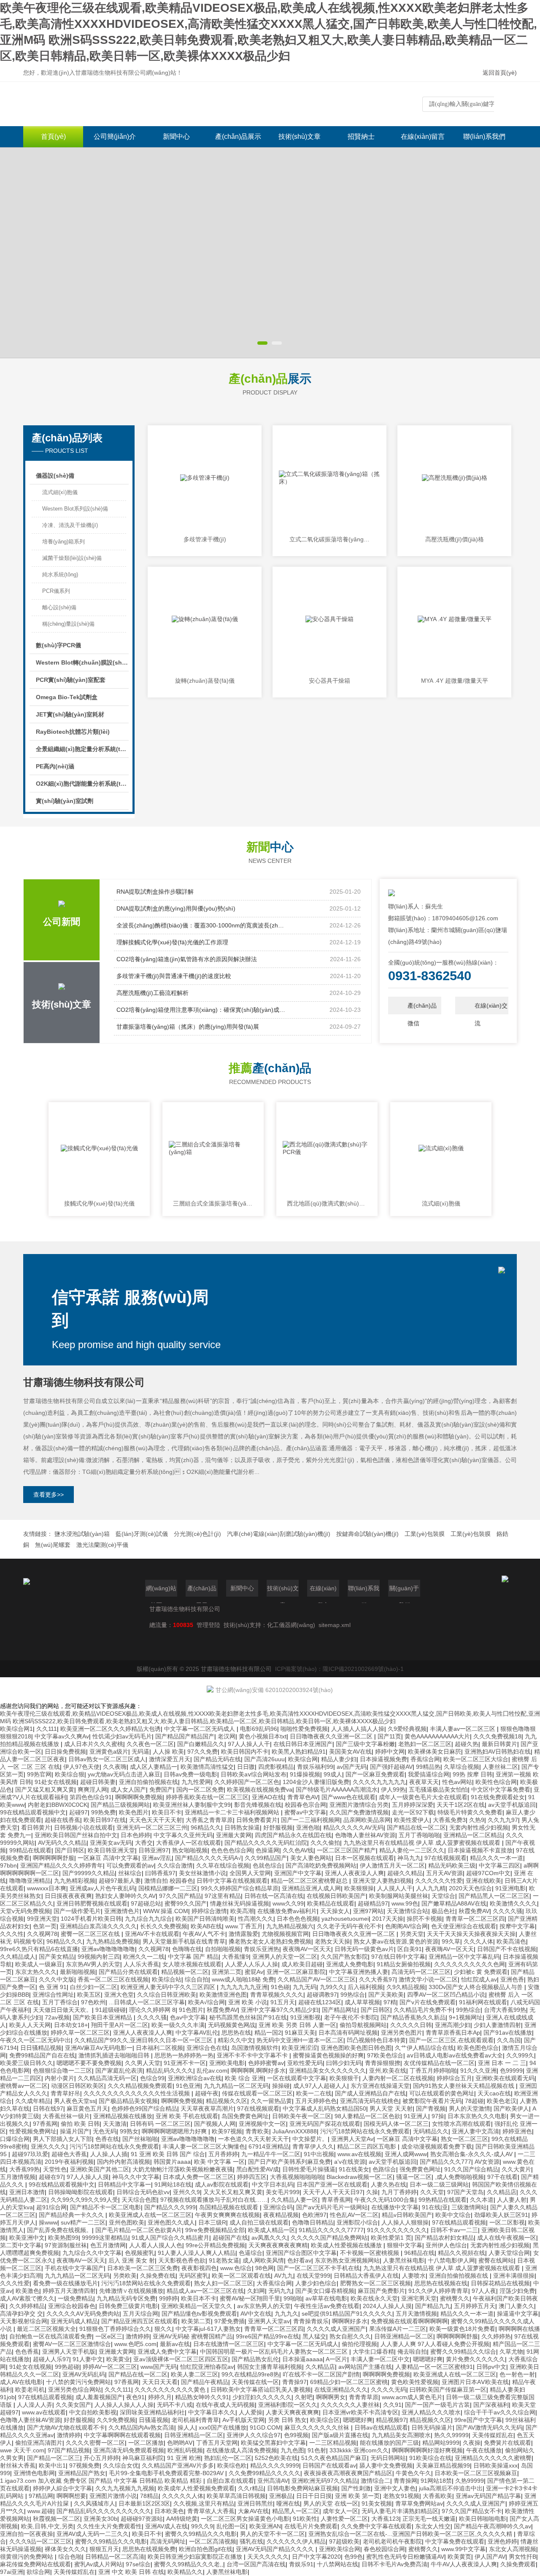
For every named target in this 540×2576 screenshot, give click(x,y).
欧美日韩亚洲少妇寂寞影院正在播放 (196, 2557)
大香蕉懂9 (235, 1957)
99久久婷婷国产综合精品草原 (240, 1888)
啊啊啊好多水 (350, 2321)
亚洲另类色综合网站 (75, 2389)
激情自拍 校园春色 (169, 1881)
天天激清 (115, 2124)
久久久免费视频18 (497, 1736)
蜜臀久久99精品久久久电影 (201, 2534)
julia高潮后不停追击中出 (451, 2488)
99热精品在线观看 (443, 2200)
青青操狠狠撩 (383, 2063)
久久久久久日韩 (411, 2025)
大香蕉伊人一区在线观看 (189, 1843)
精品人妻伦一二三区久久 (412, 1850)
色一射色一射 (517, 2374)
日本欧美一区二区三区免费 (143, 2268)
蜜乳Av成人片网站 (98, 2564)
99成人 (333, 1774)
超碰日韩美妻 (98, 1782)
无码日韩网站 (388, 2458)
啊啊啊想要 (71, 2496)
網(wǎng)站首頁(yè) (161, 1591)
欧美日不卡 (167, 1812)
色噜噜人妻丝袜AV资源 (365, 1835)
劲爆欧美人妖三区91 (501, 2215)
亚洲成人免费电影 (350, 1964)
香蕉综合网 (425, 1759)
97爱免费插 (229, 2321)
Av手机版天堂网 (243, 2420)
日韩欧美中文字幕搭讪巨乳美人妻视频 (261, 2389)
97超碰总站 (146, 1903)
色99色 (354, 2557)
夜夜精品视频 (281, 2215)
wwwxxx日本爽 (47, 1888)
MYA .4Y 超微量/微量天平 (455, 681)
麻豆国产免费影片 (381, 2291)
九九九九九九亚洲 (244, 1987)
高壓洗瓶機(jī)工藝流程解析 (153, 993)
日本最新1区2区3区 (144, 2503)
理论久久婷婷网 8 (152, 2010)
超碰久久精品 (405, 1873)
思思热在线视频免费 (149, 2549)
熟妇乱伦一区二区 (228, 2458)
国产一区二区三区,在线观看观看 (451, 2040)
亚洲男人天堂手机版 (69, 2352)
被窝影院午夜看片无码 (432, 2101)
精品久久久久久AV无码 (353, 1827)
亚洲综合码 (278, 2207)
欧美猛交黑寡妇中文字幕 (273, 2443)
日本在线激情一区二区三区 (229, 2344)
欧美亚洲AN (265, 2526)
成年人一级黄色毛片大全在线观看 (423, 1797)
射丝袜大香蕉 (18, 2465)
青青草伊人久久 (313, 2146)
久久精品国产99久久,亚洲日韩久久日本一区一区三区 (144, 2040)
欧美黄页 (459, 2557)
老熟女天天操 (332, 1941)
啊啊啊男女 (331, 2397)
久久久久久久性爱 (439, 1881)
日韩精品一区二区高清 (115, 2557)
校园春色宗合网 (305, 1805)
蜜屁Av (254, 1972)
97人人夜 (484, 2291)
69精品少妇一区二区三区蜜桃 (349, 2382)
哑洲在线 (288, 2503)
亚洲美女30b (100, 2519)
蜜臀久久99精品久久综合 (463, 2352)
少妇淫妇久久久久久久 (262, 2397)
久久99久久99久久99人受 (84, 2200)
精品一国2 (268, 2033)
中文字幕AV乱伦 (197, 2033)
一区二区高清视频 (213, 2541)
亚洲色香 (512, 1979)
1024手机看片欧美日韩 (91, 1919)
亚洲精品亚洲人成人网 (311, 1888)
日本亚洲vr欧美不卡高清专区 (360, 2412)
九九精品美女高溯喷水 (401, 2435)
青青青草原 (364, 2397)
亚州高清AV (273, 2481)
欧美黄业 (118, 2359)
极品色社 (443, 1911)
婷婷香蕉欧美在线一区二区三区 (207, 1797)
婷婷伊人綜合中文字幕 (62, 2488)
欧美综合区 (325, 2420)
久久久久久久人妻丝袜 (350, 2405)
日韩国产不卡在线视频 (507, 1949)
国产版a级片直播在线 (340, 2435)
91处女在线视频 (56, 1782)
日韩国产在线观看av (329, 2465)
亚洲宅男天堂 (419, 2298)
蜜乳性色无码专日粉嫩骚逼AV (405, 2557)
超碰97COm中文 (488, 1873)
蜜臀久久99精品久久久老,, (189, 2564)
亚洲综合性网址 (53, 1995)
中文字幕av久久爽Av (62, 1736)
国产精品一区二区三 (54, 2458)
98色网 (265, 2268)
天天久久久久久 (268, 2557)
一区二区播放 (146, 2443)
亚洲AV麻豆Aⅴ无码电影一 (99, 2048)
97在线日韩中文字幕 (398, 1957)
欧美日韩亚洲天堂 (111, 1850)
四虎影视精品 (276, 1767)
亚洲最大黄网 (234, 1835)
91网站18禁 (436, 2481)
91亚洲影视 (305, 2017)
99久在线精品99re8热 (250, 2374)
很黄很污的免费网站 (27, 2557)
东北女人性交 (433, 2526)
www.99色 (405, 1903)
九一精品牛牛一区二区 (271, 2154)
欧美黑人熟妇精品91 (299, 1752)
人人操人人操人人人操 (124, 2405)
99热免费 (103, 1812)
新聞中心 (176, 137)
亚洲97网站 (368, 1911)
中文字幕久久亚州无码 (183, 1835)
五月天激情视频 (416, 2314)
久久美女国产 (73, 2405)
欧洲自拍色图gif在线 (206, 2549)
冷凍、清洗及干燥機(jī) (70, 525)
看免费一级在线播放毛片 (65, 2283)
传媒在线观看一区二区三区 (257, 2093)
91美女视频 (377, 2503)
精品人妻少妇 (339, 1759)
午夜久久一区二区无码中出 (35, 2040)
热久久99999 (451, 2435)
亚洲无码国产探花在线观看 (325, 2124)
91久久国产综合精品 (471, 2169)
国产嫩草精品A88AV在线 (454, 1903)
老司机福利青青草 (195, 2420)
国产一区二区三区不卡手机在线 (319, 2268)
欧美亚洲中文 (27, 2238)
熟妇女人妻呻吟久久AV (126, 1896)
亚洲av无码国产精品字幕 (488, 2496)
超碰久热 (467, 1744)
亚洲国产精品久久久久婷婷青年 (62, 1865)
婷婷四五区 (252, 2177)
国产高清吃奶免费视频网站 (321, 1865)
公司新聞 (62, 922)
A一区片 (336, 2359)
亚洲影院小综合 (357, 2222)
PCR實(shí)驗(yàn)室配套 (71, 680)
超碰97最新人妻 (120, 1881)
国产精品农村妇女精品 (444, 2238)
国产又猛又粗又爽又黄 (45, 1789)
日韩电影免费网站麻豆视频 (302, 2488)
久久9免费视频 (116, 2420)
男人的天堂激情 (470, 2108)
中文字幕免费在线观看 (455, 2541)
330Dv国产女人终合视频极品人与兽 (477, 1987)
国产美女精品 (57, 1957)
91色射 (317, 2450)
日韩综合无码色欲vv (143, 2192)
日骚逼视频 (154, 2420)
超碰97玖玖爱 (30, 2154)
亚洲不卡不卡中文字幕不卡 (253, 2055)
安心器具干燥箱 (329, 681)
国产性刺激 (356, 2488)
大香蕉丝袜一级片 (66, 2116)
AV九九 (284, 2276)
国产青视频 (431, 2108)
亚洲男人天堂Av (352, 2139)
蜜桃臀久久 (455, 2298)
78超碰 (474, 2101)
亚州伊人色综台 (446, 2245)
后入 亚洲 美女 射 (132, 2260)
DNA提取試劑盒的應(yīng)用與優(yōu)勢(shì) (176, 908)
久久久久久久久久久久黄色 (171, 2389)
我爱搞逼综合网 (429, 1774)
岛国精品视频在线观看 (229, 2207)
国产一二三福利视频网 (310, 1820)
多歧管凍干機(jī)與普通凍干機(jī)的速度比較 (174, 976)
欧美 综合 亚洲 (244, 2078)
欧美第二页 (196, 2321)
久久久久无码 (389, 2389)
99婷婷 (168, 2298)
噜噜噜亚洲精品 (30, 1881)
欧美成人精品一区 (272, 2230)
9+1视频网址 (466, 2017)
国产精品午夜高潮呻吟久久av (493, 2526)
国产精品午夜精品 (205, 2382)
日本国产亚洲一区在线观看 (332, 2184)
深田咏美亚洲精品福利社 (152, 2412)
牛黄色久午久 (413, 2473)
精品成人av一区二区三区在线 (205, 2291)
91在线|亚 (435, 2207)
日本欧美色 (169, 2511)
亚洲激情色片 (122, 1911)
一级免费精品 (76, 2298)
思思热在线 (236, 2033)
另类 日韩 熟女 (287, 2420)
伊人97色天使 (81, 1767)
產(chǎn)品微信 (422, 1008)
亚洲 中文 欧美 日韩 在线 (131, 2572)
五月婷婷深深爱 (413, 1805)
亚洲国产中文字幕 (298, 1873)
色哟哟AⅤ (180, 2443)
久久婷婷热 (496, 2336)
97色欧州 (93, 2002)
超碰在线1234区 (320, 2002)
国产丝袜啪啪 (140, 2139)
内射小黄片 (59, 2078)
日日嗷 (246, 1767)
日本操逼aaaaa (302, 2359)
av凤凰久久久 (269, 2238)
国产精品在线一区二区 (416, 1827)
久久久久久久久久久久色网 (470, 1964)
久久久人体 (478, 1941)
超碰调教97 (322, 1995)
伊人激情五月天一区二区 (392, 1865)
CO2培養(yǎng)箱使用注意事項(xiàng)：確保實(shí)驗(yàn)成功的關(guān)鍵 (201, 1010)
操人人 (186, 2427)
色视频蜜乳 (140, 2253)
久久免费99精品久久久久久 (265, 2473)
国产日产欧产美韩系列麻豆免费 (289, 2162)
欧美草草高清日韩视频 (236, 2496)
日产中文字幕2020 (316, 2557)
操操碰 (281, 2086)
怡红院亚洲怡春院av (207, 2367)
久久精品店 (502, 2192)
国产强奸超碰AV (391, 1767)
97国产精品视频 (69, 2450)
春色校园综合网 (384, 2549)
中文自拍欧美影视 (93, 2412)
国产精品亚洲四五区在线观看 (140, 2321)
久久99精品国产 (266, 1858)
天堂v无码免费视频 (25, 1911)
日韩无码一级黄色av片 (364, 1949)
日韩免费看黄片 (257, 1820)
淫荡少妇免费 (517, 2291)
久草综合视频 (462, 1767)
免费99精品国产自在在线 (42, 2055)
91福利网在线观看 (483, 2002)
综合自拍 (197, 1979)
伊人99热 (393, 1789)
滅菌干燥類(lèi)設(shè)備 (72, 558)
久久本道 (482, 2200)
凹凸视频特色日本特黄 (376, 2040)
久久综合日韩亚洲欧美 (167, 1995)
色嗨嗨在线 (187, 1949)
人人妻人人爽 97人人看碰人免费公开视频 (435, 2344)
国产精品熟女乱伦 (255, 2359)
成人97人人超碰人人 (320, 2086)
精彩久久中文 (235, 2040)
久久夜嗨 (115, 1767)
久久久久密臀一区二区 (95, 2443)
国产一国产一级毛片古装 (437, 2405)
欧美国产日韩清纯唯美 (205, 1919)
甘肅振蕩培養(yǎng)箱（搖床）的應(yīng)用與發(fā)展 (188, 1027)
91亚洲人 (416, 2116)
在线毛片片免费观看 (311, 2526)
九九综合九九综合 (148, 1919)
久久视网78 (42, 1934)
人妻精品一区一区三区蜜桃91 (434, 2367)
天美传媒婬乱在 (493, 2435)
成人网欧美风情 (263, 2260)
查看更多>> (49, 1495)
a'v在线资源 (350, 2162)
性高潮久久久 (256, 1919)
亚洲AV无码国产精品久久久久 (276, 2549)
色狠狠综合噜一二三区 (62, 2071)
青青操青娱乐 (311, 2321)
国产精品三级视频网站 (120, 1805)
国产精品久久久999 (170, 2207)
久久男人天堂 (143, 2063)
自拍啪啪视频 (223, 1949)
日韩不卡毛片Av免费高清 (394, 2564)
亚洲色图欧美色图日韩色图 (356, 2048)
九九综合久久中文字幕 (92, 2253)
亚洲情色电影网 (34, 2473)
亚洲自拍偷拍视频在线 (148, 1782)
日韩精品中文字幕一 (124, 2184)
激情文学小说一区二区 (428, 1979)
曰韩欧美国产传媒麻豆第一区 (448, 2389)
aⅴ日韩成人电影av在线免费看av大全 (455, 2055)
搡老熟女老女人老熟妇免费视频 (270, 1941)
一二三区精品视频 (333, 2443)
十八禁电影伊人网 (451, 2260)
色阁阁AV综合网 (406, 1926)
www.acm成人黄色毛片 (412, 2397)
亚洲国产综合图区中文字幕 (301, 2253)
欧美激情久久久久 (513, 1903)
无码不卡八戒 (175, 2405)
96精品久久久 (65, 1941)
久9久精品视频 (406, 1987)
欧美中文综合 (453, 2215)
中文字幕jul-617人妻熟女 (208, 2329)
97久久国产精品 (180, 1896)
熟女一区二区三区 (464, 2139)
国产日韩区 (70, 1850)
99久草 (451, 1941)
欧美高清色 (511, 1941)
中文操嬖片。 (310, 2139)
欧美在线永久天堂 (374, 2298)
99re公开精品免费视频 (215, 2245)
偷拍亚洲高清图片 (39, 2443)
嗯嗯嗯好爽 (428, 2359)
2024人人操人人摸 (387, 2306)
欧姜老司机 (30, 2389)
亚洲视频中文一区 (262, 2124)
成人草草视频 (362, 2002)
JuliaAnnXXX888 (295, 2131)
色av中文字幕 (188, 2017)
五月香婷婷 (223, 2154)
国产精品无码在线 (217, 1759)
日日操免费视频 (65, 1752)
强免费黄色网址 (420, 2169)
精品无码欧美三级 (452, 1865)
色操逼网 (267, 1850)
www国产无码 (159, 2367)
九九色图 (292, 2450)
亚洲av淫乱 (157, 1858)
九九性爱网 (196, 1782)
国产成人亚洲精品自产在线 (370, 2093)
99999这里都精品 (105, 2238)
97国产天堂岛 (465, 2192)
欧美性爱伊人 (412, 1820)
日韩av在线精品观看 (381, 2427)
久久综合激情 (175, 1865)
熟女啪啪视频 (190, 1850)
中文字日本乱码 (273, 2184)
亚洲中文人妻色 (395, 2488)
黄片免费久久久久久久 (475, 2359)
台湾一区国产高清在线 (256, 2564)
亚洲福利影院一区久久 (288, 2405)
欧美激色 (27, 2291)
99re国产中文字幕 (478, 2420)
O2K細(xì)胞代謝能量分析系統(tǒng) (82, 784)
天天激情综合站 (408, 1911)
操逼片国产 (75, 2131)
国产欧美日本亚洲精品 (103, 2017)
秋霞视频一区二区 (57, 2519)
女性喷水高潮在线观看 (462, 2124)
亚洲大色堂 (119, 1995)
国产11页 (389, 1736)
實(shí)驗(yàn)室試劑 (65, 801)
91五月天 (283, 2002)
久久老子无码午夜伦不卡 (349, 1926)
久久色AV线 (298, 1850)
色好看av (299, 2260)
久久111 (47, 1729)
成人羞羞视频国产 (99, 2397)
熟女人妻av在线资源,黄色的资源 (396, 1941)
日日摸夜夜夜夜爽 (68, 1896)
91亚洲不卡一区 (185, 2063)
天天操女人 (335, 1911)
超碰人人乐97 (51, 2359)
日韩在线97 (48, 2108)
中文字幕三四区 (499, 1865)
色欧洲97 (314, 2215)
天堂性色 (55, 2169)
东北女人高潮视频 (513, 2549)
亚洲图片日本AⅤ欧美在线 (475, 2382)
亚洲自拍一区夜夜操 (27, 2534)
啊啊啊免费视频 (182, 2101)
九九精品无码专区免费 (126, 2298)
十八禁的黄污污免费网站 (78, 2382)
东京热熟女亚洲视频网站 (347, 2260)
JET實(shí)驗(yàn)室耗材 (70, 714)
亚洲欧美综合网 (340, 2549)
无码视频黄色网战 (232, 2025)
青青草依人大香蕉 (211, 2511)
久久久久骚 (508, 1911)
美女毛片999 (283, 2192)
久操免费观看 (518, 2564)
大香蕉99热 (24, 2169)
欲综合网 (38, 2572)
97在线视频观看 (445, 1858)
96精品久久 (206, 1827)
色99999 (511, 2071)
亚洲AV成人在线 (166, 2526)
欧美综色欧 (232, 2465)
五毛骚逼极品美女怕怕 (438, 1789)
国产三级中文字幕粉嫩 (365, 1744)
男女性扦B (522, 2557)
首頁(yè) (53, 137)
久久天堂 (432, 2192)
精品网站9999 (441, 2443)
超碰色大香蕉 (69, 2154)
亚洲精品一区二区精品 (473, 1835)
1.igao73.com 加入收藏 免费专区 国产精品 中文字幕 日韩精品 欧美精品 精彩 (102, 2481)
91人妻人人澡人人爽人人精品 (197, 2253)
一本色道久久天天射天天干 (254, 2139)
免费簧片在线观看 (508, 2443)
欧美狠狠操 (359, 1888)
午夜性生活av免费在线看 (327, 2306)
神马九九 (409, 1858)
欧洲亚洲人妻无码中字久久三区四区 (169, 1987)
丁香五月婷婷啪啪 (433, 2071)
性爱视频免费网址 (33, 2131)
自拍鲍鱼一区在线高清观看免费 (51, 2336)
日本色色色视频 (297, 1919)
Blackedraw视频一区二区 (360, 2177)
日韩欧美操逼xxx (495, 2465)
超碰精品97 (373, 1903)
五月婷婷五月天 (475, 2306)
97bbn (8, 1865)
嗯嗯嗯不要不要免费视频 (89, 2063)
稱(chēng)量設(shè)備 (68, 624)
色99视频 (296, 2435)
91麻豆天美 (300, 2033)
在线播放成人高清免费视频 (242, 2450)
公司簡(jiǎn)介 (115, 137)
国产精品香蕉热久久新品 (413, 2017)
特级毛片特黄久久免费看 (470, 1812)
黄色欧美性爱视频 (415, 2382)
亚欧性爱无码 (305, 2063)
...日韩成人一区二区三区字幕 (147, 2002)
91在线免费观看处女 (498, 1797)
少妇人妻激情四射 (497, 2025)
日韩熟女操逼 (242, 1827)
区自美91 (410, 1949)
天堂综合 (443, 1896)
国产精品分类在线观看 (128, 1972)
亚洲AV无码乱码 (84, 2374)
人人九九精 (431, 1888)
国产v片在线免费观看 (428, 2002)
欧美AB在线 (206, 1926)
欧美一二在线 (314, 2093)
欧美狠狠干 (344, 2078)
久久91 (392, 2405)
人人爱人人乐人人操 (251, 1964)
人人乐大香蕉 (141, 1964)
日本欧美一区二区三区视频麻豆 (476, 2473)
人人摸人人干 (395, 1888)
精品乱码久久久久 (170, 2071)
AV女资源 (487, 2162)
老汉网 (227, 1736)
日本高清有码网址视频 (348, 2033)
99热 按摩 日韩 (472, 1774)
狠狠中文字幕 (405, 2245)
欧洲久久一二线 (144, 1957)
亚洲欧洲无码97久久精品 (324, 2481)
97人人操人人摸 (88, 2177)
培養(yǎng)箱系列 (63, 542)
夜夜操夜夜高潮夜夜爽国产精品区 (348, 2473)
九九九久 (286, 2314)
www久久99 (288, 1903)
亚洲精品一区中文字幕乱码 (464, 1957)
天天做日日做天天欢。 (62, 2010)
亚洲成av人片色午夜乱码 (102, 1888)
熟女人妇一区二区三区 (224, 2283)
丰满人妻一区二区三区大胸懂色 (204, 2146)
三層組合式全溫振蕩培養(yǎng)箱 (99, 1203)
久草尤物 (511, 2352)
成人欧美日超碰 (302, 1964)
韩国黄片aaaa (172, 2162)
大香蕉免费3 (449, 1820)
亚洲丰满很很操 (514, 2276)
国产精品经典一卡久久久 (72, 2215)
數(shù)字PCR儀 (58, 645)
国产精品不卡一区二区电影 (105, 2207)
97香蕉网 (45, 2124)
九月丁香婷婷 (399, 2192)
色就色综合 (267, 1865)
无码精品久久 (431, 2131)
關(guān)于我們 (404, 1591)
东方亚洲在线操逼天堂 (380, 2086)
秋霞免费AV (474, 1911)
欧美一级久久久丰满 (178, 2025)
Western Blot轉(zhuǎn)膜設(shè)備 (82, 662)
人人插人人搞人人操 (358, 1729)
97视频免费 (84, 2465)
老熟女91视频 (401, 2496)
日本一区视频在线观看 (364, 1858)
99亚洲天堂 (42, 1919)
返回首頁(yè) (500, 73)
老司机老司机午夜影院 (392, 2541)
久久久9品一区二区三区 (40, 2541)
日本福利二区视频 (159, 2048)
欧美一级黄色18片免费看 (462, 2329)
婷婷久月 (160, 2397)
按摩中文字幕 (517, 1926)
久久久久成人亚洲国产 (336, 2329)
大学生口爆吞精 (373, 2352)
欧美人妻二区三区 (194, 2374)
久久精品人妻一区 (294, 2200)
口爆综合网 (15, 2139)
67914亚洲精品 (269, 2146)
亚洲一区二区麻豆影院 (296, 1972)
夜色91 (135, 2397)
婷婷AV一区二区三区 (110, 2367)
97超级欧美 (344, 2541)
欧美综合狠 (70, 1774)
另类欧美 (125, 2276)
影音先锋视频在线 (258, 1805)
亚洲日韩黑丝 (255, 2503)
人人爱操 (251, 2412)
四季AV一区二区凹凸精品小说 (446, 1995)
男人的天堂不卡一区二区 (273, 2534)
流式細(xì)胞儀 (60, 492)
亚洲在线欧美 (483, 1881)
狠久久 (163, 2329)
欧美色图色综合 (478, 2048)
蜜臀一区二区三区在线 (91, 1934)
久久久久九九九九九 (379, 1782)
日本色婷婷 (135, 1835)
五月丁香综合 (60, 2002)
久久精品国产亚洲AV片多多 (178, 2465)
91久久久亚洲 (478, 2071)
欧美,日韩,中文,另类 (47, 2526)
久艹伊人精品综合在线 (424, 2048)
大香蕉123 (385, 2519)
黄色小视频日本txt (263, 1736)
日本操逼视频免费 (383, 1759)
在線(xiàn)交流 (491, 1008)
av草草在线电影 (326, 2298)
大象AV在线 (253, 2511)
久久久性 (12, 1934)
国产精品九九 (433, 2306)
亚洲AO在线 (268, 1797)
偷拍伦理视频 (359, 2344)
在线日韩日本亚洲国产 (303, 1744)
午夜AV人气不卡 (204, 1934)
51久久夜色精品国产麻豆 (334, 2458)
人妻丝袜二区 (500, 1767)
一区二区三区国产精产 (346, 1850)
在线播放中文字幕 (395, 2207)
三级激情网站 (469, 2207)
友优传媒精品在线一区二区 (439, 2063)
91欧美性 (305, 2519)
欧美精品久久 (185, 2572)
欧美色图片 (134, 1812)
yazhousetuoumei (345, 1919)
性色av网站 (457, 1782)
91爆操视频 (305, 1774)
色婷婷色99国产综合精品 (144, 2108)
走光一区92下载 (413, 1812)
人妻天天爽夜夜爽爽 (292, 2412)
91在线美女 (354, 2169)
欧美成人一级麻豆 (39, 1964)
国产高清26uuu (265, 1759)
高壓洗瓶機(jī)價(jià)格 (455, 539)
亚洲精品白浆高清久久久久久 (98, 1926)
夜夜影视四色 (199, 2268)
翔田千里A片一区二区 (120, 2025)
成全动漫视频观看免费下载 (437, 2146)
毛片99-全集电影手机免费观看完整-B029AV (167, 2473)
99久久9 (202, 2526)
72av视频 (57, 2017)
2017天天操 (388, 1919)
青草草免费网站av (419, 2503)
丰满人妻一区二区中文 (380, 2359)
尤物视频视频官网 (285, 1934)
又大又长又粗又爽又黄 (233, 2192)
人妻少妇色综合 (316, 2283)
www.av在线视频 (359, 2154)
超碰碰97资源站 (142, 2519)
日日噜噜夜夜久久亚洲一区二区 (332, 1736)
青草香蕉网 (336, 2200)
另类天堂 (412, 1934)
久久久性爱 (15, 2283)
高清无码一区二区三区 (421, 1972)
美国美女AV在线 (350, 1752)
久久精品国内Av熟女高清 (141, 2427)
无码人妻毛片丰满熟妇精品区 (400, 2511)
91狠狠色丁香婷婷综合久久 (115, 2329)
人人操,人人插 (109, 2154)
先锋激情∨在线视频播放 (131, 2291)
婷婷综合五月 (454, 2078)
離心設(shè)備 (59, 607)
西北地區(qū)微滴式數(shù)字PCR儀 (213, 1203)
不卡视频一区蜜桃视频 (370, 2253)
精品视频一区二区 (185, 1972)
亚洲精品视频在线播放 (123, 2116)
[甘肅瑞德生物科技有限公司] (150, 104)
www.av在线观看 (44, 2412)
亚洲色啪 (308, 1827)
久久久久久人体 (183, 2496)
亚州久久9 (186, 2192)
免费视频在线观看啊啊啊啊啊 (409, 2321)
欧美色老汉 (502, 2101)
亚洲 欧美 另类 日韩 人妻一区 (297, 2025)
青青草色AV (303, 1797)
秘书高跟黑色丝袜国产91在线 (248, 2017)
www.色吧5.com (135, 2344)
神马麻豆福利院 (143, 2458)
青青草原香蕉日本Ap (453, 2033)
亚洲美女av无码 (111, 1843)
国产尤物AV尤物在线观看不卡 (66, 2427)
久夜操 (472, 2443)
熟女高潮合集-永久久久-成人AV (472, 2154)
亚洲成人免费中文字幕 (167, 2352)
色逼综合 (251, 2253)
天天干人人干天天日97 (333, 2192)
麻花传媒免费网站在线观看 (35, 2564)
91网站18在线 (173, 2184)
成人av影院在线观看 (222, 2184)
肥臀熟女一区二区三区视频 (375, 2283)
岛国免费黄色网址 (245, 2116)
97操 (438, 2116)
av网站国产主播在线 (365, 2367)
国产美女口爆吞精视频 (325, 2291)
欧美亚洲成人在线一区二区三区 (150, 2215)
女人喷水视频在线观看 (192, 1964)
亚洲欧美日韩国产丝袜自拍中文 (76, 1835)
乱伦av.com (212, 2071)
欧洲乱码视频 (185, 2450)
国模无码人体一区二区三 (396, 2124)
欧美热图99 (63, 2238)
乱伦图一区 (231, 2526)
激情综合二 (375, 2481)
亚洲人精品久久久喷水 (431, 2412)
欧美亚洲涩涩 (300, 2048)
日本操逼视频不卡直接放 (480, 1850)
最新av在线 (175, 2344)
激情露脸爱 (243, 1934)
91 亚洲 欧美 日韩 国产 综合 (168, 2154)
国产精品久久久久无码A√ (208, 1858)
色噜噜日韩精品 (313, 2222)
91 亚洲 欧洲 (184, 2458)
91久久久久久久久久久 (397, 2230)
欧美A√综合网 (207, 2002)
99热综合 (353, 1995)
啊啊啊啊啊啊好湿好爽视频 (427, 2450)
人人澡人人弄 (35, 2405)
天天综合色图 (139, 2200)
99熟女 (129, 2131)
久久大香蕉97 (377, 1979)
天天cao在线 (494, 2093)
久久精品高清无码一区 (107, 2078)
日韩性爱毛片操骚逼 (309, 2169)
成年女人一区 (340, 2511)
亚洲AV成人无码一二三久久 (93, 2534)
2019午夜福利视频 (69, 2162)
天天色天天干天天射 (156, 1820)
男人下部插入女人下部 (62, 2139)
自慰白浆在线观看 (230, 2481)
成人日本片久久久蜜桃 (94, 1744)
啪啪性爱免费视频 (304, 1729)
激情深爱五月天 (170, 1759)
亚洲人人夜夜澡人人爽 (354, 1873)
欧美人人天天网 (30, 2025)
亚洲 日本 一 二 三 (502, 2063)
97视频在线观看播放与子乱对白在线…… (214, 2200)
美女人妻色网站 (311, 1858)
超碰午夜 (207, 2093)
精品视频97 (391, 2420)
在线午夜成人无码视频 (225, 2405)
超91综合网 (51, 2207)
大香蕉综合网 (274, 2283)
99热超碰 (67, 2367)
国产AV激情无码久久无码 (489, 2427)
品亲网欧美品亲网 (367, 1820)
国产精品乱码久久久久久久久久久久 (104, 2511)
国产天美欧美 (386, 1995)
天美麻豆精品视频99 (443, 2465)
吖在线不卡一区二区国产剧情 (321, 2374)
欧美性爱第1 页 (391, 2238)
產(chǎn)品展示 (238, 137)
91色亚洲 (188, 2086)
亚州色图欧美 (127, 2222)
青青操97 (294, 2382)
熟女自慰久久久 (350, 2336)
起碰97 (78, 1812)
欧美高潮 (242, 1911)
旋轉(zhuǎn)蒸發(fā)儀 (205, 681)
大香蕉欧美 (437, 2496)
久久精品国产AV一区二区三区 (317, 1979)
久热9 (477, 1820)
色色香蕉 (27, 2352)
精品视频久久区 (227, 2101)
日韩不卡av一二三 (454, 2230)
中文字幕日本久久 (212, 2412)
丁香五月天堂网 (217, 2443)
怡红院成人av (479, 1979)
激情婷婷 (138, 2336)
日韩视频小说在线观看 (84, 1827)
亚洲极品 (281, 2496)
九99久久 (332, 1987)
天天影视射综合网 (24, 2321)
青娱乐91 (301, 2564)
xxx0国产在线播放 (223, 2427)
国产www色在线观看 (348, 1797)
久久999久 (520, 2055)
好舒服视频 (278, 1827)
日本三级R (212, 2222)
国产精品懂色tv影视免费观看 (199, 2314)
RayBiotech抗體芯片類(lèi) (73, 732)
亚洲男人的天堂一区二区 (285, 1957)
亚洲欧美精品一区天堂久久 (197, 2306)
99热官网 (39, 1774)
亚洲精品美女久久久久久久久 (327, 2071)
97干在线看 (502, 2177)
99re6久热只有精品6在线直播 (39, 1949)
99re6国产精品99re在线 (267, 2336)
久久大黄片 (516, 2169)
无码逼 (140, 1752)
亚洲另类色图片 (402, 2033)
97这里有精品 (223, 1896)
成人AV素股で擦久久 (27, 2298)
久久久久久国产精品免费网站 (329, 2238)
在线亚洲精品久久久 (341, 2389)
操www (48, 2222)
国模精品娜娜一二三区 (168, 1888)
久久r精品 (251, 2488)
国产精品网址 (340, 2010)
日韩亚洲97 (154, 1850)
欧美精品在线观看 (331, 1903)
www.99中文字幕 (463, 2549)
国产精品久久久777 (445, 2162)
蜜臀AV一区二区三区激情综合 (72, 2344)
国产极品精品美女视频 (128, 2101)
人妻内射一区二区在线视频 (398, 2078)
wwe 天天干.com (22, 2450)
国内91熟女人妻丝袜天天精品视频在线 (464, 2086)
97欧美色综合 (385, 2055)
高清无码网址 (168, 2541)
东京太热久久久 (36, 1972)
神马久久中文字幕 (136, 2177)
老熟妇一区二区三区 (425, 1744)
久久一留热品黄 (271, 2101)
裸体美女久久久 (65, 2549)
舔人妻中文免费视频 (386, 2465)
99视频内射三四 (99, 1957)
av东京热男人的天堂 (264, 2306)
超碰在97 (51, 2177)
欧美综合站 (167, 1979)
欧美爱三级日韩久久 (27, 2063)
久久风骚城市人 (94, 2503)
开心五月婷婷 (101, 2458)
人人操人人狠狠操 (405, 2222)
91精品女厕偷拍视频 (404, 1964)
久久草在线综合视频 (223, 1865)
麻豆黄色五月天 (87, 2108)
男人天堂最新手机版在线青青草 (184, 1941)
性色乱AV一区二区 (354, 2215)
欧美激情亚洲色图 (223, 1995)
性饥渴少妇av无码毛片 (122, 1736)
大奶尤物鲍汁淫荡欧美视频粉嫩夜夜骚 (183, 2169)
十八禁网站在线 (337, 2564)
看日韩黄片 (36, 1827)
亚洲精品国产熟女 (82, 2473)
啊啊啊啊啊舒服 (54, 1858)
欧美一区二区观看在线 (241, 2276)
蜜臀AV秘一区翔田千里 (250, 2298)
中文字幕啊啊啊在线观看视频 (122, 2435)
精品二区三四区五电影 (367, 2146)
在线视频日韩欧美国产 (336, 1896)
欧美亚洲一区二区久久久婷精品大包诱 (111, 1729)
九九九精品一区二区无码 (236, 2086)
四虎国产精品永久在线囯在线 (293, 1835)
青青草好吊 (65, 2093)
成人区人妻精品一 (154, 1767)
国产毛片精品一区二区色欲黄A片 (139, 2230)
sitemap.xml (335, 1625)
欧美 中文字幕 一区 (219, 2162)
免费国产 (161, 1789)
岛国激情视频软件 (255, 2048)
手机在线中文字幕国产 (74, 2268)
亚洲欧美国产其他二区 (100, 2169)
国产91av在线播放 (508, 2033)
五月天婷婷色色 (316, 2101)
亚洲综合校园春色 (72, 2306)
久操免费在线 (158, 2276)
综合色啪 (70, 2557)
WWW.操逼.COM (166, 1911)
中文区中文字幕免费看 (501, 1789)
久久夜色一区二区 (150, 1744)
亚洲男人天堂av (269, 2321)
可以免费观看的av (130, 1865)
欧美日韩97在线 (105, 1820)
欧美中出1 (52, 2465)
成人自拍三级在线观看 (259, 2222)
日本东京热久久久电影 (477, 2116)
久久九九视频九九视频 (125, 2488)
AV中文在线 (256, 2314)
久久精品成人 (18, 1957)
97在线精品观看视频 (459, 2222)
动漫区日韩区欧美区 (78, 2086)
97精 (390, 2002)
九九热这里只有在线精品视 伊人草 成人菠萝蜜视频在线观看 (423, 1843)
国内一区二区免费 (200, 1789)
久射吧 (304, 2397)
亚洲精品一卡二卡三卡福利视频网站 (233, 1812)
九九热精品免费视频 (113, 1941)
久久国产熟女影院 (344, 1957)
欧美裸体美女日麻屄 (435, 1752)
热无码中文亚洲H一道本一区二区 (300, 2040)
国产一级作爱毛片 (77, 1911)
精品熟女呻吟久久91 (202, 2397)
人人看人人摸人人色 (156, 2245)
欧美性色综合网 (496, 1782)
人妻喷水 (414, 2276)
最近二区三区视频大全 (46, 2329)
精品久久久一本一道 (497, 1858)
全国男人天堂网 (250, 1873)
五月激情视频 (18, 2177)
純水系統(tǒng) (60, 574)
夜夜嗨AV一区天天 (307, 1949)
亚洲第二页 (227, 1972)
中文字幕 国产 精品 (193, 1957)
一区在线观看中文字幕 (297, 2078)
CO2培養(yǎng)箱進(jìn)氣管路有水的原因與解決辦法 (187, 959)
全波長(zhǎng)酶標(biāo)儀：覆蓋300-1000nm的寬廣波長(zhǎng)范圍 (201, 925)
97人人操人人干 (249, 1744)
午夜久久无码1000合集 (385, 2200)
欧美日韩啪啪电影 (483, 2519)
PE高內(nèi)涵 (55, 766)
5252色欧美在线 (276, 2458)
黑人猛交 (314, 2336)
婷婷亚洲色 (517, 2131)
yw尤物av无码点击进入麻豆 (124, 1774)
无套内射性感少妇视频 (479, 1827)
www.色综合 (236, 2268)
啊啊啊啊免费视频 (139, 1797)
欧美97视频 (227, 2131)
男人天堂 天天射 (391, 2108)
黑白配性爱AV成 (258, 2169)
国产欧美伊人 (511, 2108)
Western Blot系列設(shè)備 (75, 509)
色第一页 (45, 1926)
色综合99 (152, 2078)
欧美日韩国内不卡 (245, 1752)
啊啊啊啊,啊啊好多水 (258, 2071)
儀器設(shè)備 (55, 476)
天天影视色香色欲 (182, 2260)
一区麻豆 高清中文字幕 (108, 1858)
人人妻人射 (512, 2200)
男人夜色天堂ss (75, 2101)
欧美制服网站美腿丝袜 (399, 1896)
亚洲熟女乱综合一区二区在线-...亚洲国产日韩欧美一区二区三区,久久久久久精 (411, 2534)
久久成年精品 (33, 2101)
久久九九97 (503, 1820)
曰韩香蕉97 (160, 1873)
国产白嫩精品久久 (201, 1744)
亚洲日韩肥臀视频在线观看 (92, 1903)
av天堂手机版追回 (512, 1805)
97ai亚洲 (12, 2572)
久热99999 (470, 2481)
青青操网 (405, 2481)
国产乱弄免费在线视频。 (59, 2230)
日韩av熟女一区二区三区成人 (107, 1759)
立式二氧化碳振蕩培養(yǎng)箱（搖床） (329, 539)
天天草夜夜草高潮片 (207, 2108)
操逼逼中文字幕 (518, 2314)
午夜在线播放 (484, 2450)
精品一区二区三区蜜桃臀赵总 (310, 1881)
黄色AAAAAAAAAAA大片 (437, 1736)
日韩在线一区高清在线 (274, 1896)
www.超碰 (40, 2511)
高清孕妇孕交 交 (22, 2314)
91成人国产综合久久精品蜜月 (170, 2238)
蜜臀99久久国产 (186, 1903)
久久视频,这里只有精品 (204, 2503)
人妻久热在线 (389, 2184)
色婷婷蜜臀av (266, 2063)
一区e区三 (109, 2336)
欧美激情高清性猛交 (207, 1767)
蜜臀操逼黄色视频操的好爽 (328, 2055)
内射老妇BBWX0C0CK (58, 1805)
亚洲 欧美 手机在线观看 (187, 2116)
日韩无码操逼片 (432, 2427)
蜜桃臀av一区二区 (24, 2086)
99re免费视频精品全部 (215, 2230)
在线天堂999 (313, 2276)
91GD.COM (265, 2427)
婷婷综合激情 (209, 1911)
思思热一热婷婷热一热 (184, 2055)
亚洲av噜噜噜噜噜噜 (108, 1949)
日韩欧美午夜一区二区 (302, 2116)
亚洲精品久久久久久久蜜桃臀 (493, 2458)
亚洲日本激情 (27, 2192)
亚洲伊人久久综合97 (254, 2435)
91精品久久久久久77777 (331, 2230)
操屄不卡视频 (424, 1919)
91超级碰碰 (111, 2010)
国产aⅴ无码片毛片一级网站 (332, 2207)
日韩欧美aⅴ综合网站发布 (254, 1774)
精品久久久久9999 (275, 2465)
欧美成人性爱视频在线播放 (347, 2245)
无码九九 (280, 2291)
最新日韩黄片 (499, 1744)
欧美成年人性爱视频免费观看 (196, 2488)
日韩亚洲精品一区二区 (404, 2336)
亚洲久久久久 (49, 2146)
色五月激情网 (108, 2245)
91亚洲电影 (510, 1888)
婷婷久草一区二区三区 (80, 2033)
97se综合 (138, 2564)
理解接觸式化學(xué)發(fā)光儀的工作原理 (172, 942)
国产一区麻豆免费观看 (375, 1774)
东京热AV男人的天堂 (93, 1964)
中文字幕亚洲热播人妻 (359, 1972)
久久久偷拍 (325, 1843)
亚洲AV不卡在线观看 (152, 1934)
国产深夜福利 (491, 2405)
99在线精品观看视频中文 (33, 1812)
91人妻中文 (88, 2359)
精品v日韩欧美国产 (407, 2215)
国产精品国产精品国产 (185, 1736)
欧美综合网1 (16, 1729)
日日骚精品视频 (41, 2048)
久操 (372, 2192)
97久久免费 (202, 1752)
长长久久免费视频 (164, 1926)
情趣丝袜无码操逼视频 (240, 1903)
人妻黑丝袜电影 (404, 2260)
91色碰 (280, 1987)
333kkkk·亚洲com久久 (359, 2450)
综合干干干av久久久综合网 (500, 2412)
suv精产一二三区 (83, 2222)
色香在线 (107, 2139)
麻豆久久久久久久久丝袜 (318, 2427)
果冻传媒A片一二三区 (398, 2329)
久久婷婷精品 (27, 2306)
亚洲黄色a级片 (109, 1752)
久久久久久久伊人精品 (296, 2541)
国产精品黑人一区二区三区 (494, 1896)
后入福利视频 (365, 1987)
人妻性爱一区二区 (344, 2519)
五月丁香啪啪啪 (419, 1835)
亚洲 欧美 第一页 (357, 2496)
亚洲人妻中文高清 (475, 2131)
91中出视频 (319, 2154)
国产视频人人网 (215, 2124)
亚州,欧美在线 (388, 2071)
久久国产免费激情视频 (359, 1812)
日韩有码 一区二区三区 (160, 2124)
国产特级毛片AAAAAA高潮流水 (337, 1789)
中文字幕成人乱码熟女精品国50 (324, 2108)
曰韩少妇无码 (344, 2063)
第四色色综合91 (91, 1797)
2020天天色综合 (470, 1888)
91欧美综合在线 (430, 2458)
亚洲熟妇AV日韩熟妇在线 (498, 1752)
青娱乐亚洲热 (262, 1949)
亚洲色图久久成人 (171, 2222)
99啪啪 (293, 2298)
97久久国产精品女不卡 (472, 2511)
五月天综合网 (140, 2314)
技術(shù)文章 (300, 137)
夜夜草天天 (424, 1782)
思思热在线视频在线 (441, 2283)
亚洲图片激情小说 (113, 2496)
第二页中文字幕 (21, 2245)
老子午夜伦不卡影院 (351, 2017)
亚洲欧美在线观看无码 (505, 2078)
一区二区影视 (507, 2222)
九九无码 (305, 1987)
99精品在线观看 (30, 1850)
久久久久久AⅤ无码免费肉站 (83, 2314)
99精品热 (428, 1767)
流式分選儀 (441, 1203)
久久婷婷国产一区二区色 (247, 1782)
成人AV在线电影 (21, 2382)
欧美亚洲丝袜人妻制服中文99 (192, 1805)
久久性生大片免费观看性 (109, 2526)
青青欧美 (257, 2131)
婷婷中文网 (390, 1752)
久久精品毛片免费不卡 (423, 2010)
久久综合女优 (121, 2465)
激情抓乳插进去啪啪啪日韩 (115, 2055)
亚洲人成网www (406, 2154)
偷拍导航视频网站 (363, 2025)
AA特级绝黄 (182, 2519)
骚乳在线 (251, 2541)
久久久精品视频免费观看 (140, 2086)
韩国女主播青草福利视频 (270, 2367)
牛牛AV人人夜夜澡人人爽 (464, 2564)
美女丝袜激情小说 (202, 1873)
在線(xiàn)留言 (423, 137)
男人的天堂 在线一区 (331, 2503)
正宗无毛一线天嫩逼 (429, 2519)
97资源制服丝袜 (66, 2245)
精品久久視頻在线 (462, 2253)
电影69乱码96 (259, 1729)
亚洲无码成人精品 (74, 2321)
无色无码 (105, 2131)
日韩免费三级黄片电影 (128, 2306)
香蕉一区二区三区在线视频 (113, 1979)
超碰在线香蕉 (62, 1820)
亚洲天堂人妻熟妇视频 (382, 1881)
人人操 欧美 (168, 1752)
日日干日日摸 (314, 2496)
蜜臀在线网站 (496, 2260)
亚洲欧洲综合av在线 (195, 2078)
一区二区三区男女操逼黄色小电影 (245, 2519)
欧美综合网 (303, 1759)
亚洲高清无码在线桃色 (370, 2101)
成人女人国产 (128, 1789)
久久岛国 (509, 2040)
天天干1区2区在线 (461, 1805)
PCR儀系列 (56, 591)
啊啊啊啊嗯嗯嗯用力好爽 (175, 2131)
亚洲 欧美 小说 (248, 2002)
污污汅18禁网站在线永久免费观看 (365, 2131)
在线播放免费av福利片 (287, 1911)
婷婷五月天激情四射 (69, 2291)
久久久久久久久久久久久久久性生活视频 (138, 2093)
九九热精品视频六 (290, 1926)
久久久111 (118, 2389)
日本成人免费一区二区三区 (198, 2177)
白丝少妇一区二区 (94, 1987)
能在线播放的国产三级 (389, 2443)
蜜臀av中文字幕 (305, 1812)
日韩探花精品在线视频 (500, 2283)
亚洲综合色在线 (207, 2048)
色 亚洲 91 (53, 1987)
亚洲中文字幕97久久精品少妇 (280, 2010)
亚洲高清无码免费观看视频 (129, 2450)
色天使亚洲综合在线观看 (464, 1926)
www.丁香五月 (244, 1926)
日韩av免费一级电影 (190, 1774)
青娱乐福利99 (315, 1767)
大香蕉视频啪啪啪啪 (297, 2177)
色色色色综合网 (232, 1850)
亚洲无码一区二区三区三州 (152, 1827)
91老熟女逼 (224, 2260)
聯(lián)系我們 (484, 137)
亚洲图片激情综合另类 (359, 1805)
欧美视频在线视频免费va (260, 1789)
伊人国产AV (490, 2557)
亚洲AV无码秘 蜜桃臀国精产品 (193, 2336)
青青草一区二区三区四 (475, 1919)
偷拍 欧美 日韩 (80, 2124)
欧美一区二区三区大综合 (476, 1759)
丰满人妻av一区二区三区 (463, 1729)
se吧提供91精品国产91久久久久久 (347, 2314)
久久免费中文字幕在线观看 (376, 2526)
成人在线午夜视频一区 (507, 2238)
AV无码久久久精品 (62, 1843)
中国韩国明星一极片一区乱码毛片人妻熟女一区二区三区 (275, 2352)
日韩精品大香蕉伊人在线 (366, 2276)
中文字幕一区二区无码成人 (200, 1729)
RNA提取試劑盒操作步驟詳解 (155, 892)
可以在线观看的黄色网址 (442, 2093)
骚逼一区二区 (414, 2177)
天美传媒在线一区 (255, 2382)
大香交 (144, 1843)
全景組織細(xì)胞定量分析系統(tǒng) (82, 749)
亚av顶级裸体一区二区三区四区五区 (181, 2359)
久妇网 (256, 2291)
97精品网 (41, 2496)
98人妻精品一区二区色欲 (367, 2116)
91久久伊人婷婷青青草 (438, 2291)
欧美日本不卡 (199, 2298)
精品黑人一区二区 (296, 2511)
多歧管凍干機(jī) (205, 539)
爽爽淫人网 (92, 1789)
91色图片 (191, 2010)
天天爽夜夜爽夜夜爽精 (278, 2245)
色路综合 (384, 2169)
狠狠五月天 (104, 2549)
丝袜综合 (130, 1873)
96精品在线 (419, 2253)
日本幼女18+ (71, 2025)
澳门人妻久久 (516, 2306)
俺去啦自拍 (412, 2352)
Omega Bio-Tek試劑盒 (67, 697)
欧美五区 (89, 1995)
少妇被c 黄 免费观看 (481, 1972)
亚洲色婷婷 (502, 2541)
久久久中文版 (57, 1979)
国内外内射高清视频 (124, 2162)
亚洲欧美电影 (227, 2063)
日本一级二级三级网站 (439, 2184)
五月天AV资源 (444, 1873)
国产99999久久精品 (89, 1873)
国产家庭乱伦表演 (119, 2071)
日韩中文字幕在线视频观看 (232, 1881)
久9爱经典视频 (407, 1729)
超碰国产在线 (230, 2238)
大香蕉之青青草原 (209, 1820)
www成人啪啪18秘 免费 (243, 1979)
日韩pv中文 (491, 2367)
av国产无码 (352, 1767)
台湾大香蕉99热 (505, 2010)
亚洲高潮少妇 (453, 2025)
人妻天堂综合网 (509, 2253)
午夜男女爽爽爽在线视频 (227, 2215)
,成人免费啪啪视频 (459, 2177)
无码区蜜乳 (194, 2276)
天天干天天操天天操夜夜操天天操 (471, 1934)
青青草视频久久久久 (277, 1995)
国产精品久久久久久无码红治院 (266, 1843)
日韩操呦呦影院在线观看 (81, 2192)
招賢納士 (361, 137)
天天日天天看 (160, 2382)
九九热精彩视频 (75, 1881)
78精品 (149, 2496)
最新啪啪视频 (78, 1972)
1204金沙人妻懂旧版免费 (316, 1782)
